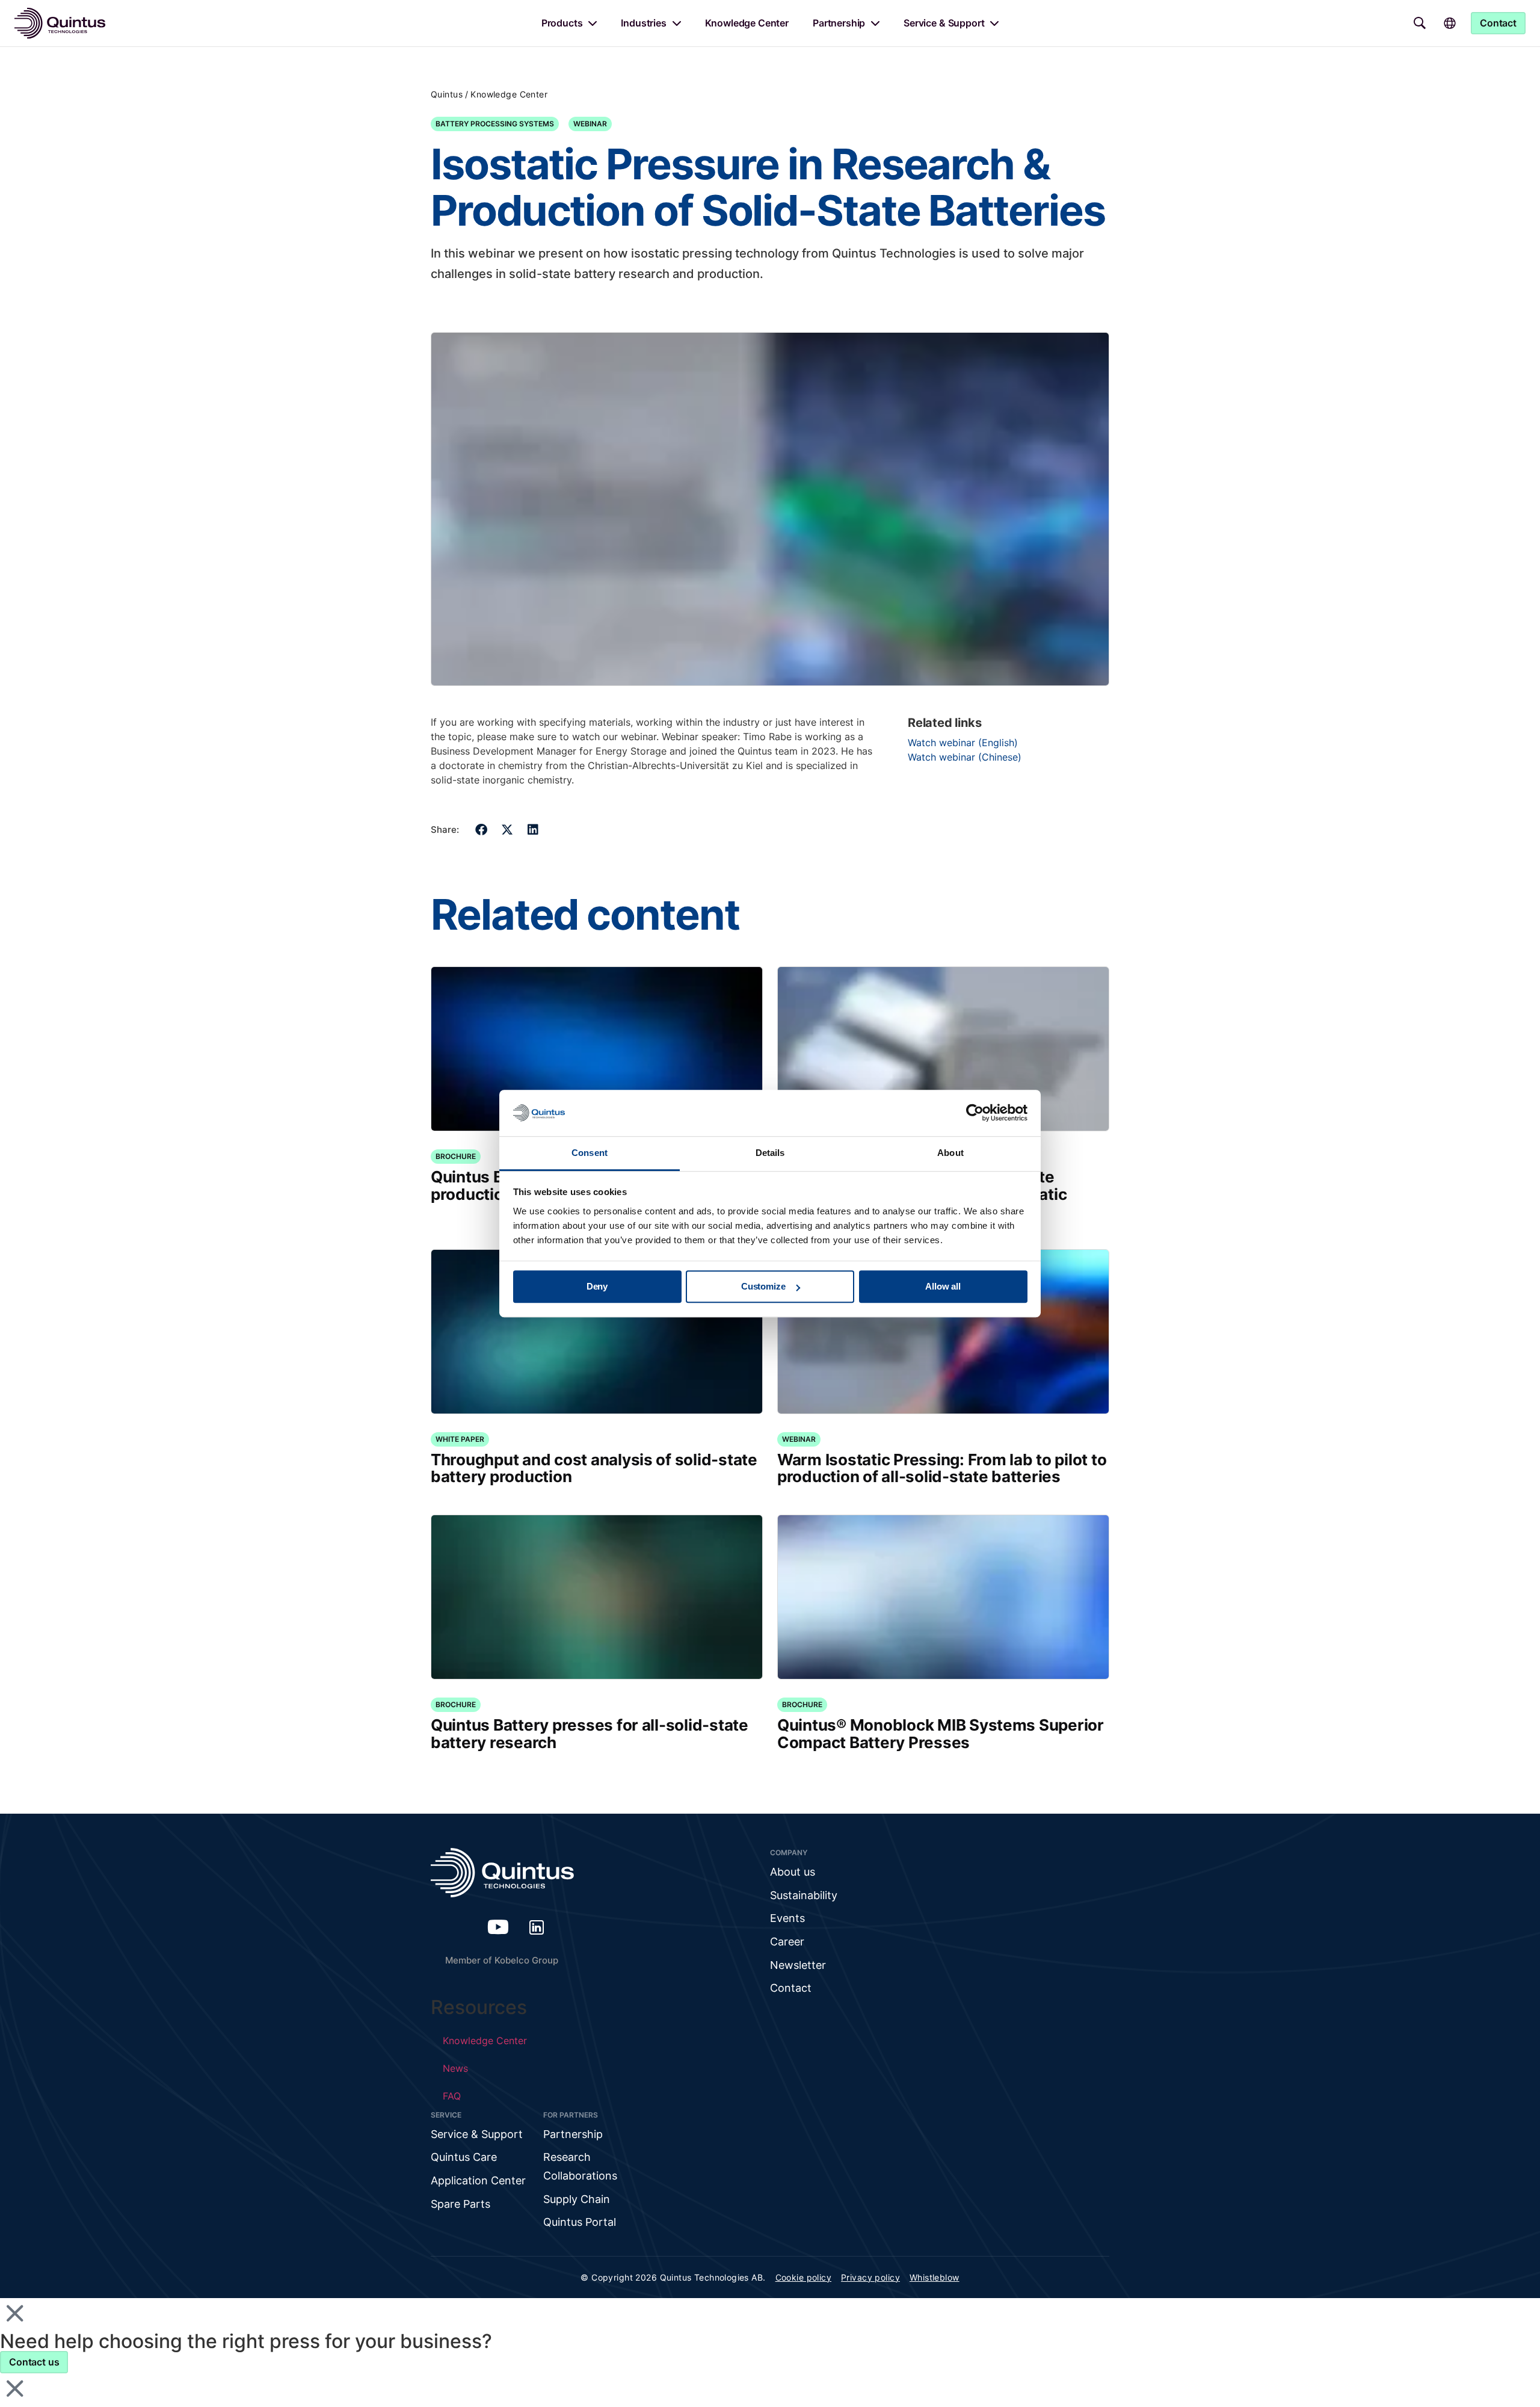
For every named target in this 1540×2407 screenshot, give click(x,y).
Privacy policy (870, 2277)
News (455, 2068)
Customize (763, 1287)
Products (562, 23)
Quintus (447, 94)
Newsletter (798, 1965)
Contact (791, 1988)
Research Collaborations (580, 2166)
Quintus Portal (580, 2222)
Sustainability (804, 1895)
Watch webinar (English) (963, 743)
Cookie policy (803, 2277)
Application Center (478, 2180)
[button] (482, 830)
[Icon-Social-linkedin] (537, 1927)
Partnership (839, 23)
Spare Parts (460, 2204)
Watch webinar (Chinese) (965, 757)
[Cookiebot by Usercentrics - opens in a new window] (975, 1113)
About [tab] (950, 1153)
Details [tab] (770, 1153)
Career (787, 1942)
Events (787, 1918)
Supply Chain (577, 2199)
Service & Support (944, 23)
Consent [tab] (590, 1153)
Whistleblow (935, 2277)
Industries (643, 23)
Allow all (943, 1287)
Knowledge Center (747, 23)
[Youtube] (498, 1927)
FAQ (452, 2096)
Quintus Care (464, 2157)
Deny (597, 1287)
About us (793, 1872)
